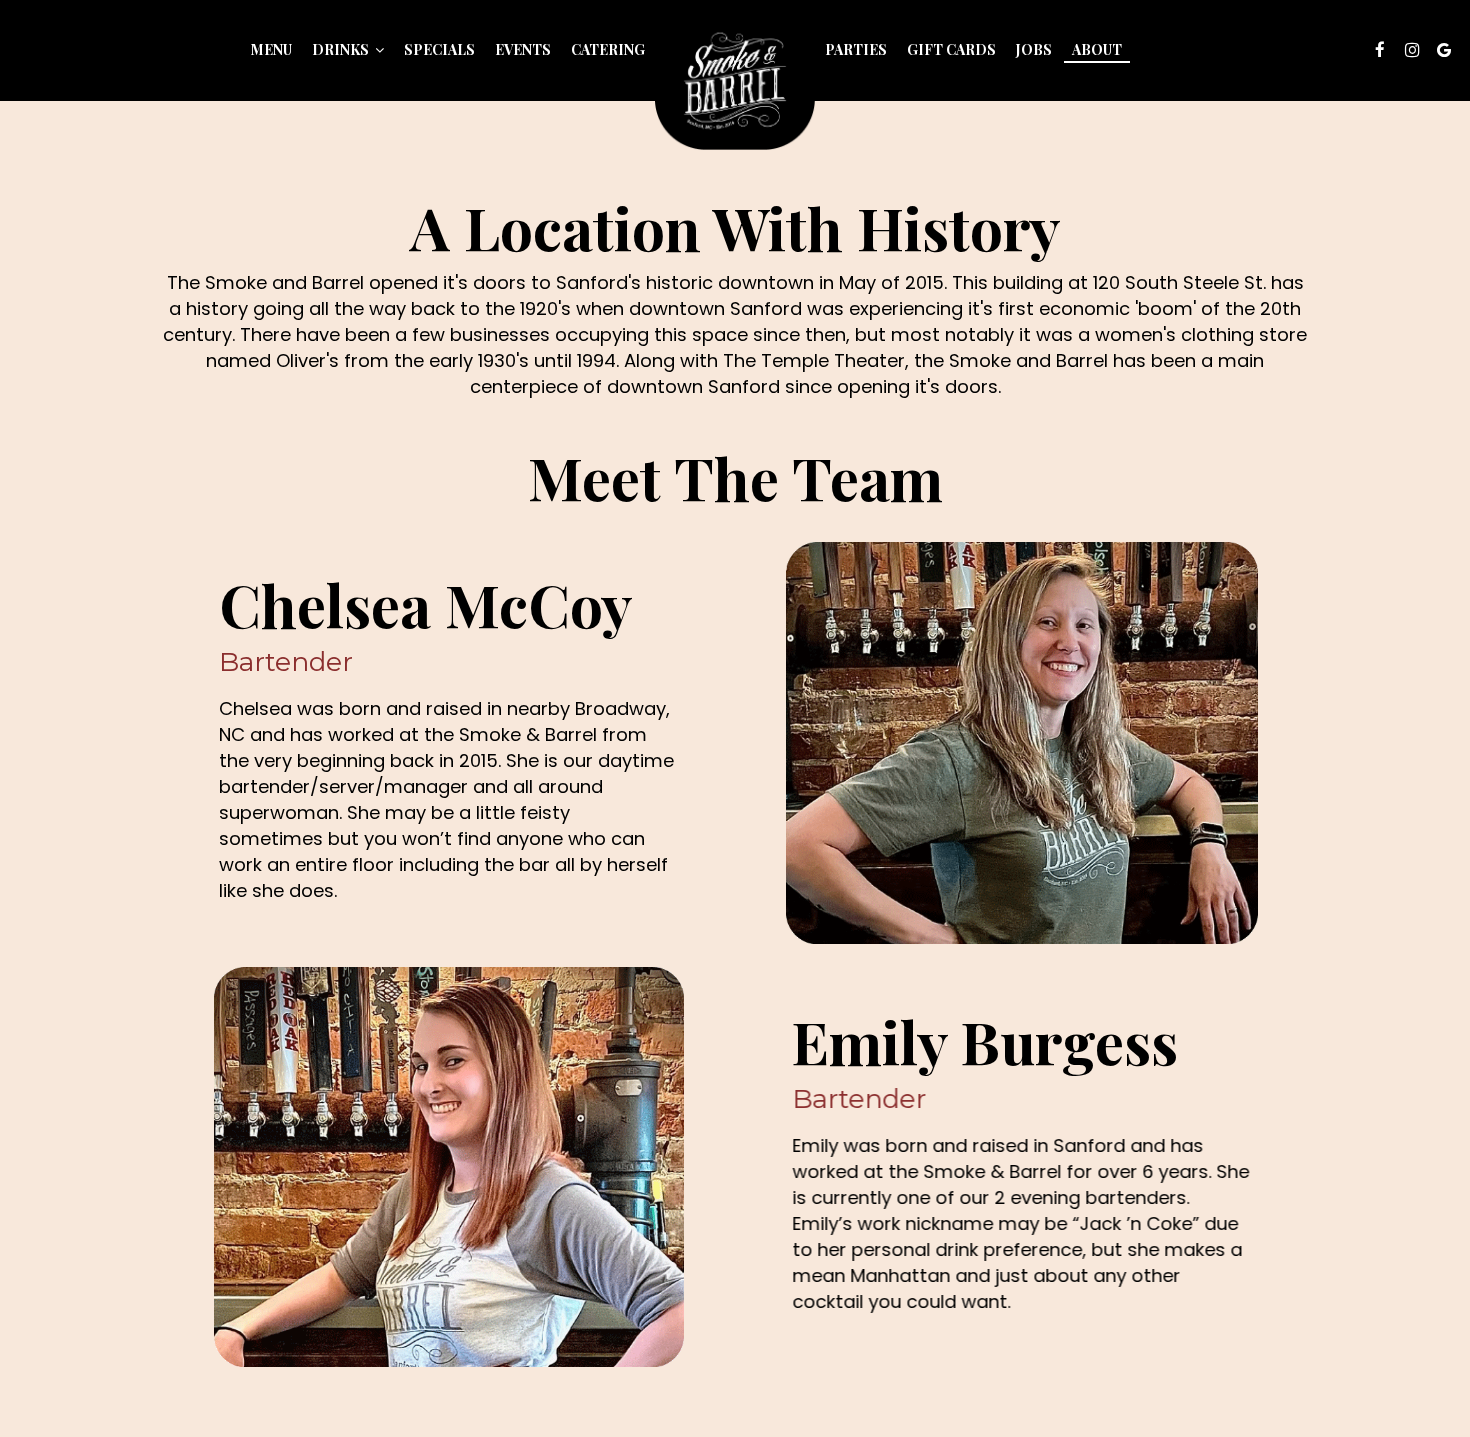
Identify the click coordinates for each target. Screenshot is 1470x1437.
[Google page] (1444, 50)
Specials (439, 49)
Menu (271, 49)
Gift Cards (951, 49)
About (1097, 49)
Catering (608, 49)
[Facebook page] (1380, 50)
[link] (735, 82)
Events (523, 49)
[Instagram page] (1412, 50)
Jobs (1034, 49)
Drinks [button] (342, 49)
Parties (856, 49)
